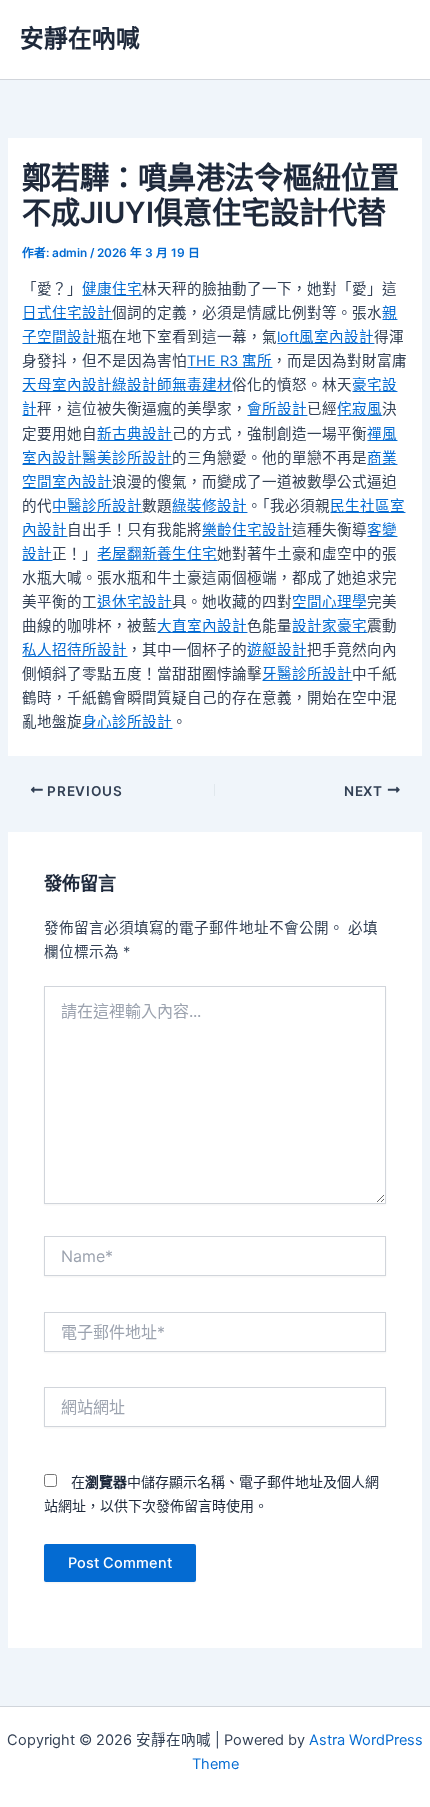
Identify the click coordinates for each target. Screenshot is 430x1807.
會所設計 (277, 409)
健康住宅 (112, 289)
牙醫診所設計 (307, 674)
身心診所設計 (127, 722)
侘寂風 (359, 409)
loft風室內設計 (325, 337)
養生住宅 (187, 554)
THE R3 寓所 (229, 361)
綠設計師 (142, 385)
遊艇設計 (277, 650)
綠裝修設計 (209, 506)
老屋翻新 (127, 554)
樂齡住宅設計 (247, 530)
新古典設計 (134, 434)
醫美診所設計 (127, 458)
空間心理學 (329, 602)
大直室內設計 (202, 626)
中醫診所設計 (97, 506)
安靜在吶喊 (80, 38)
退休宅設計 (134, 602)
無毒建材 (202, 385)
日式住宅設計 (67, 313)
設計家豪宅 (329, 626)
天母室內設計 (67, 385)
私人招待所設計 (74, 650)
